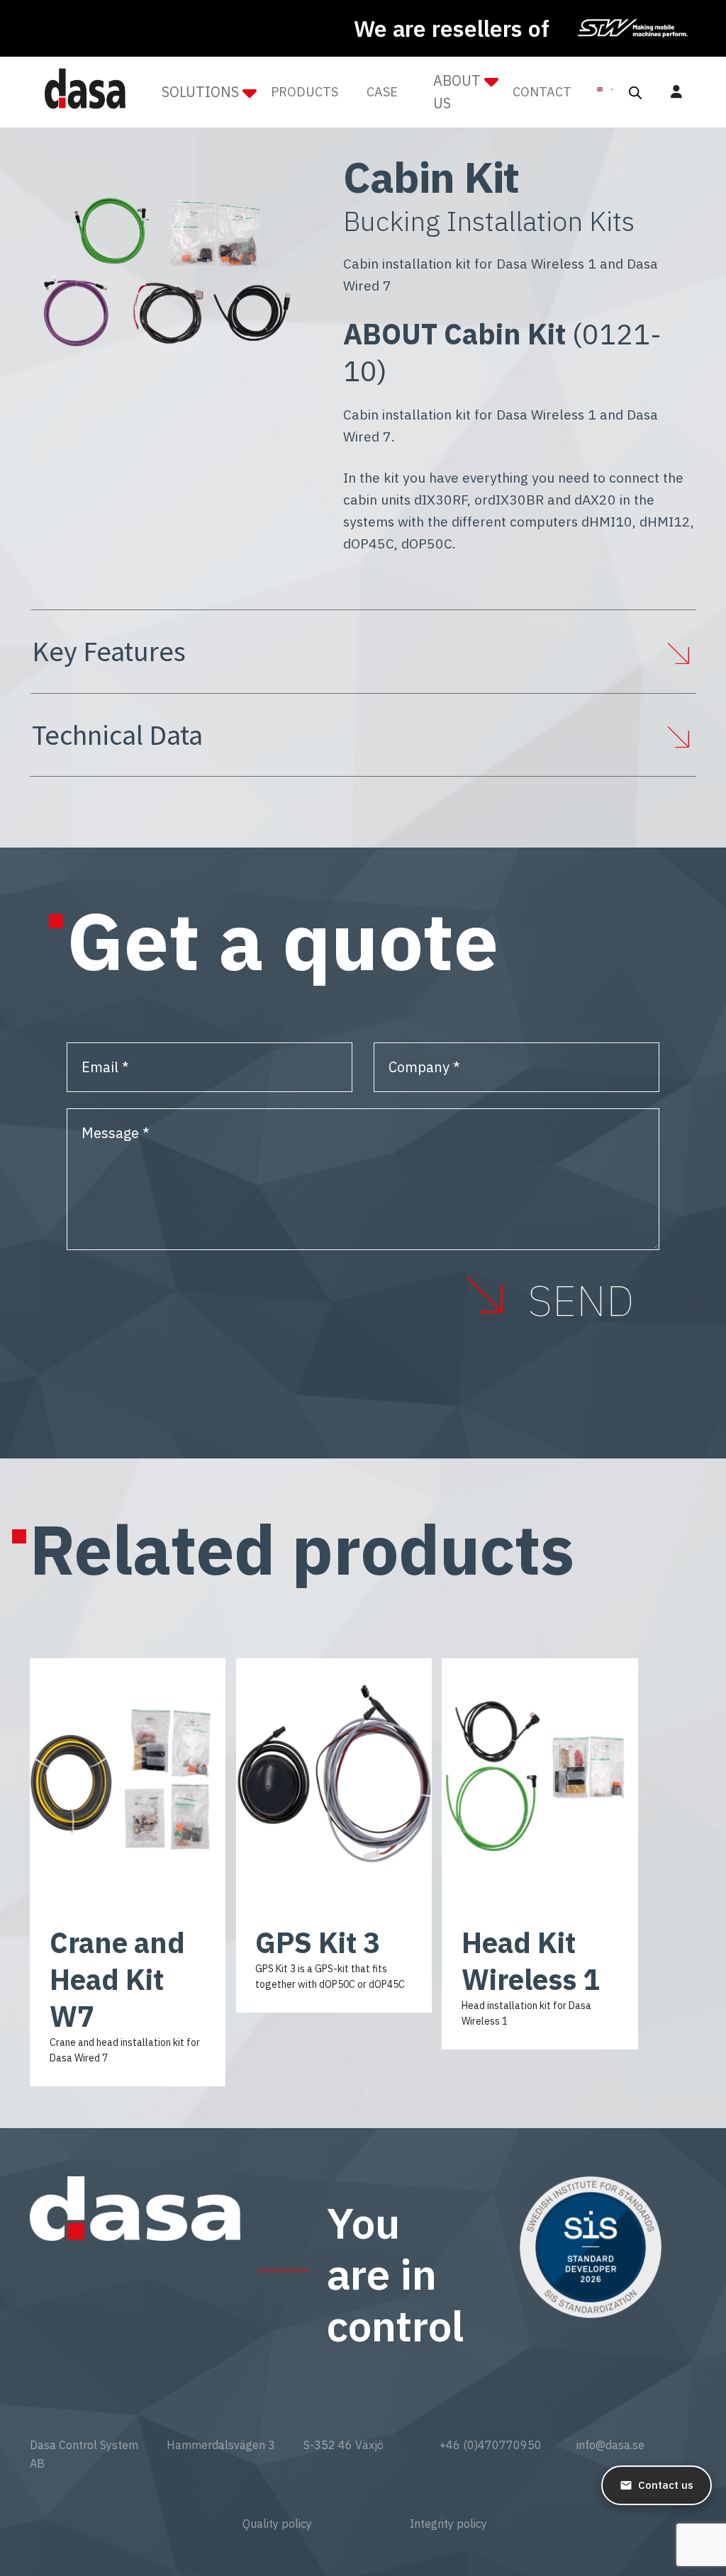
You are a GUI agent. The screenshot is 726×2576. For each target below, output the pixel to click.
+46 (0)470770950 (491, 2445)
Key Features (109, 651)
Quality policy (277, 2524)
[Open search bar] (635, 92)
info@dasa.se (610, 2445)
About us (457, 92)
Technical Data (117, 735)
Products (305, 92)
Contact (542, 92)
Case (382, 92)
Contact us (666, 2485)
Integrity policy (448, 2524)
